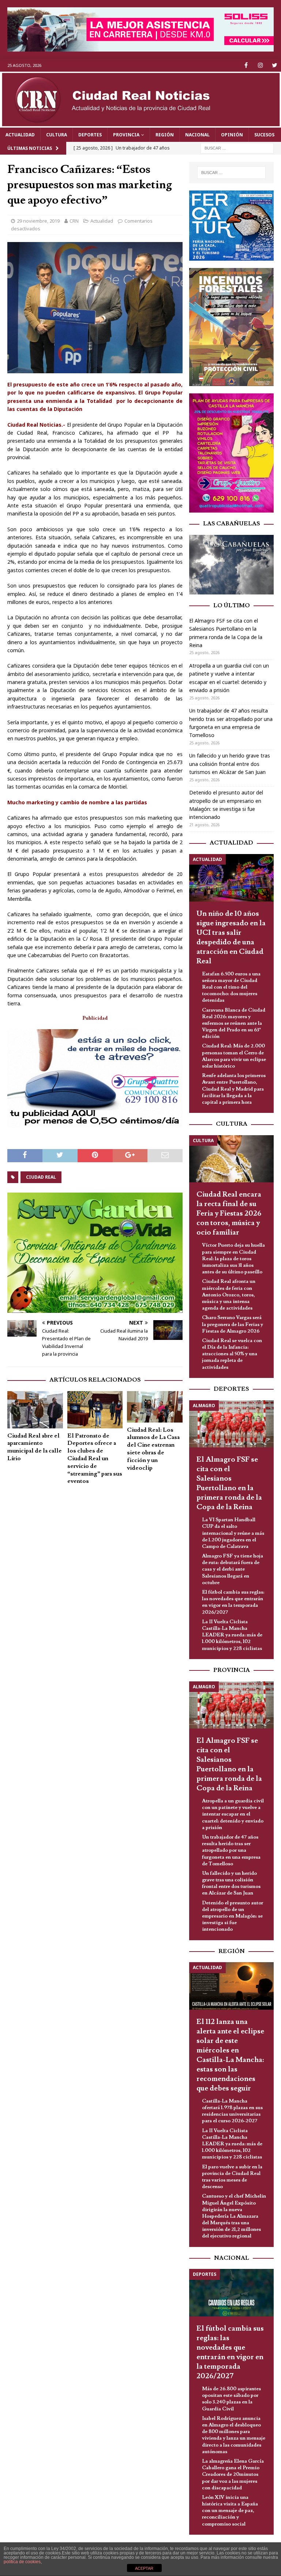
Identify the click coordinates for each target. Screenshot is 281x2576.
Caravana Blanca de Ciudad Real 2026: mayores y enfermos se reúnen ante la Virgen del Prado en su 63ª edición (234, 1023)
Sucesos (264, 135)
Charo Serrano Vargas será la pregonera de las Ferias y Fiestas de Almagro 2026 (233, 1324)
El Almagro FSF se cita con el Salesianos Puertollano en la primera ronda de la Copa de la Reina (229, 1483)
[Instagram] (260, 65)
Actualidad (20, 135)
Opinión (232, 135)
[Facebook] (246, 65)
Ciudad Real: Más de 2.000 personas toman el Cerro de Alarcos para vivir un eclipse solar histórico (234, 1056)
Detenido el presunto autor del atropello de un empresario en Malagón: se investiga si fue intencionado (233, 1916)
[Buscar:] (237, 148)
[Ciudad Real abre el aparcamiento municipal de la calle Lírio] (35, 1410)
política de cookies (22, 2562)
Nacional (197, 135)
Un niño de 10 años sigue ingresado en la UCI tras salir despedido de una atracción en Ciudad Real (231, 937)
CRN (74, 221)
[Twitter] (275, 65)
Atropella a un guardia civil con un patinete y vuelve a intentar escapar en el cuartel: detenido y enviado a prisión (233, 1814)
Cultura (57, 135)
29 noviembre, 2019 (38, 221)
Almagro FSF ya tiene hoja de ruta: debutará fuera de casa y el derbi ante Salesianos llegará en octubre (233, 1569)
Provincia (126, 135)
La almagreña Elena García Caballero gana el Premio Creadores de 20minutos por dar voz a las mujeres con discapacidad (233, 2475)
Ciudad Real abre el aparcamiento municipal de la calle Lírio (35, 1447)
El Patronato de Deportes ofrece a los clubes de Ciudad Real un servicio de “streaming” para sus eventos (95, 1459)
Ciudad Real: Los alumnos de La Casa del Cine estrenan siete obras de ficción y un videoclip (153, 1449)
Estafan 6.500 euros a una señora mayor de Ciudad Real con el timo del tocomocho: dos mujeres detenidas (231, 987)
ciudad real (41, 1177)
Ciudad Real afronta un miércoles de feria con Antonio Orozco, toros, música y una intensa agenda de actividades (229, 1295)
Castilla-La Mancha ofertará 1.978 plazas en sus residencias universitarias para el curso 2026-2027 (232, 2111)
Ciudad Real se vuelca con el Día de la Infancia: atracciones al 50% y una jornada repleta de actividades (232, 1354)
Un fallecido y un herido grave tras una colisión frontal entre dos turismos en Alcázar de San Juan (230, 764)
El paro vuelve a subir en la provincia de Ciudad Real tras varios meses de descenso (232, 2177)
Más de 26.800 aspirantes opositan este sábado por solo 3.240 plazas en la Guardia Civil (231, 2399)
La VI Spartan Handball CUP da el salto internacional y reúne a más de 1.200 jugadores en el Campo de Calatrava (233, 1533)
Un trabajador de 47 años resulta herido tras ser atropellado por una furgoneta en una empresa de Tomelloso (231, 1850)
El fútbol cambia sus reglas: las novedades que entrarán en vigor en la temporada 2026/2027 (233, 1602)
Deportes (90, 135)
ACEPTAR (144, 2568)
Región (165, 135)
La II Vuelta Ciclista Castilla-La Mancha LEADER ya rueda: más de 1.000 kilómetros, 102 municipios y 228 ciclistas (232, 1635)
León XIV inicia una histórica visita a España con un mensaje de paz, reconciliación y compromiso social (230, 2511)
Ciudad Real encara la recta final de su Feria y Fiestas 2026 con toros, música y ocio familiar (229, 1213)
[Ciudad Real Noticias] (140, 123)
